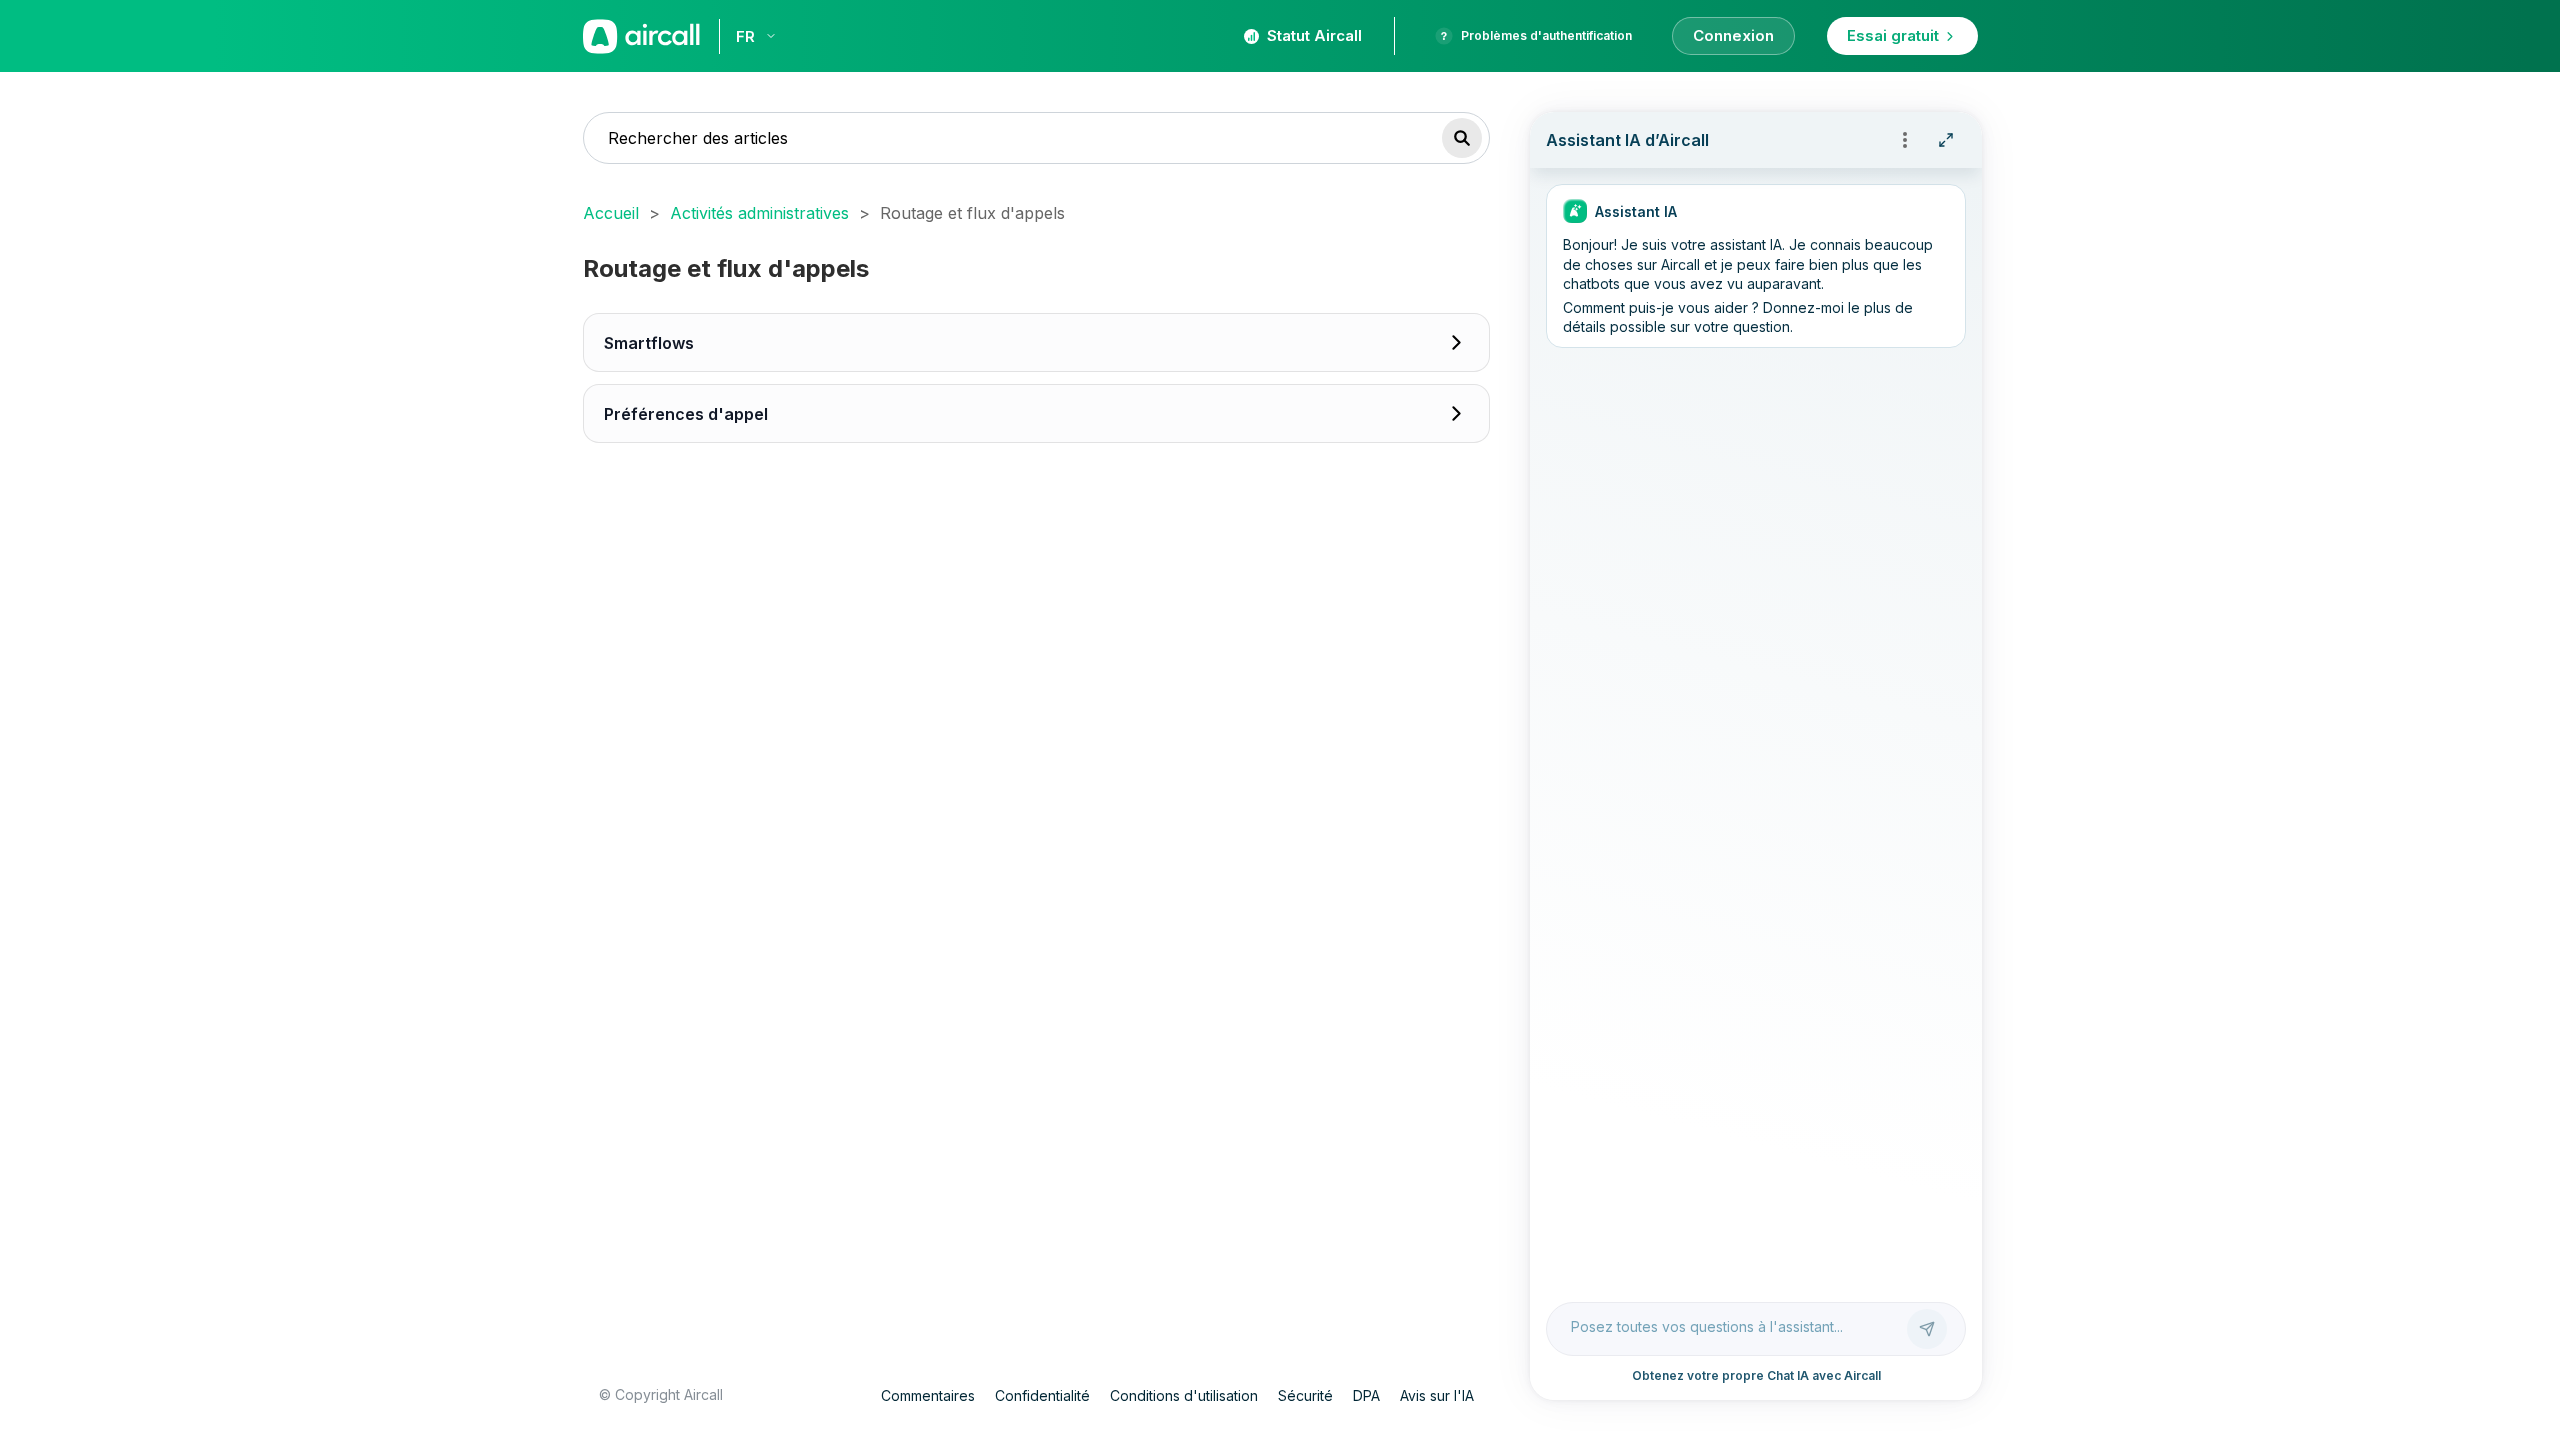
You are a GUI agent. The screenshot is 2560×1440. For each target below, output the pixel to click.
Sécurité (1305, 1395)
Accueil (611, 213)
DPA (1366, 1395)
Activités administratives (759, 213)
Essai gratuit (1893, 35)
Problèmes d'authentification (1546, 35)
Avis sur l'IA (1437, 1395)
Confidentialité (1042, 1395)
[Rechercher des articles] (1462, 138)
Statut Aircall (1314, 35)
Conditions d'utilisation (1184, 1395)
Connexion (1733, 35)
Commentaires (928, 1395)
